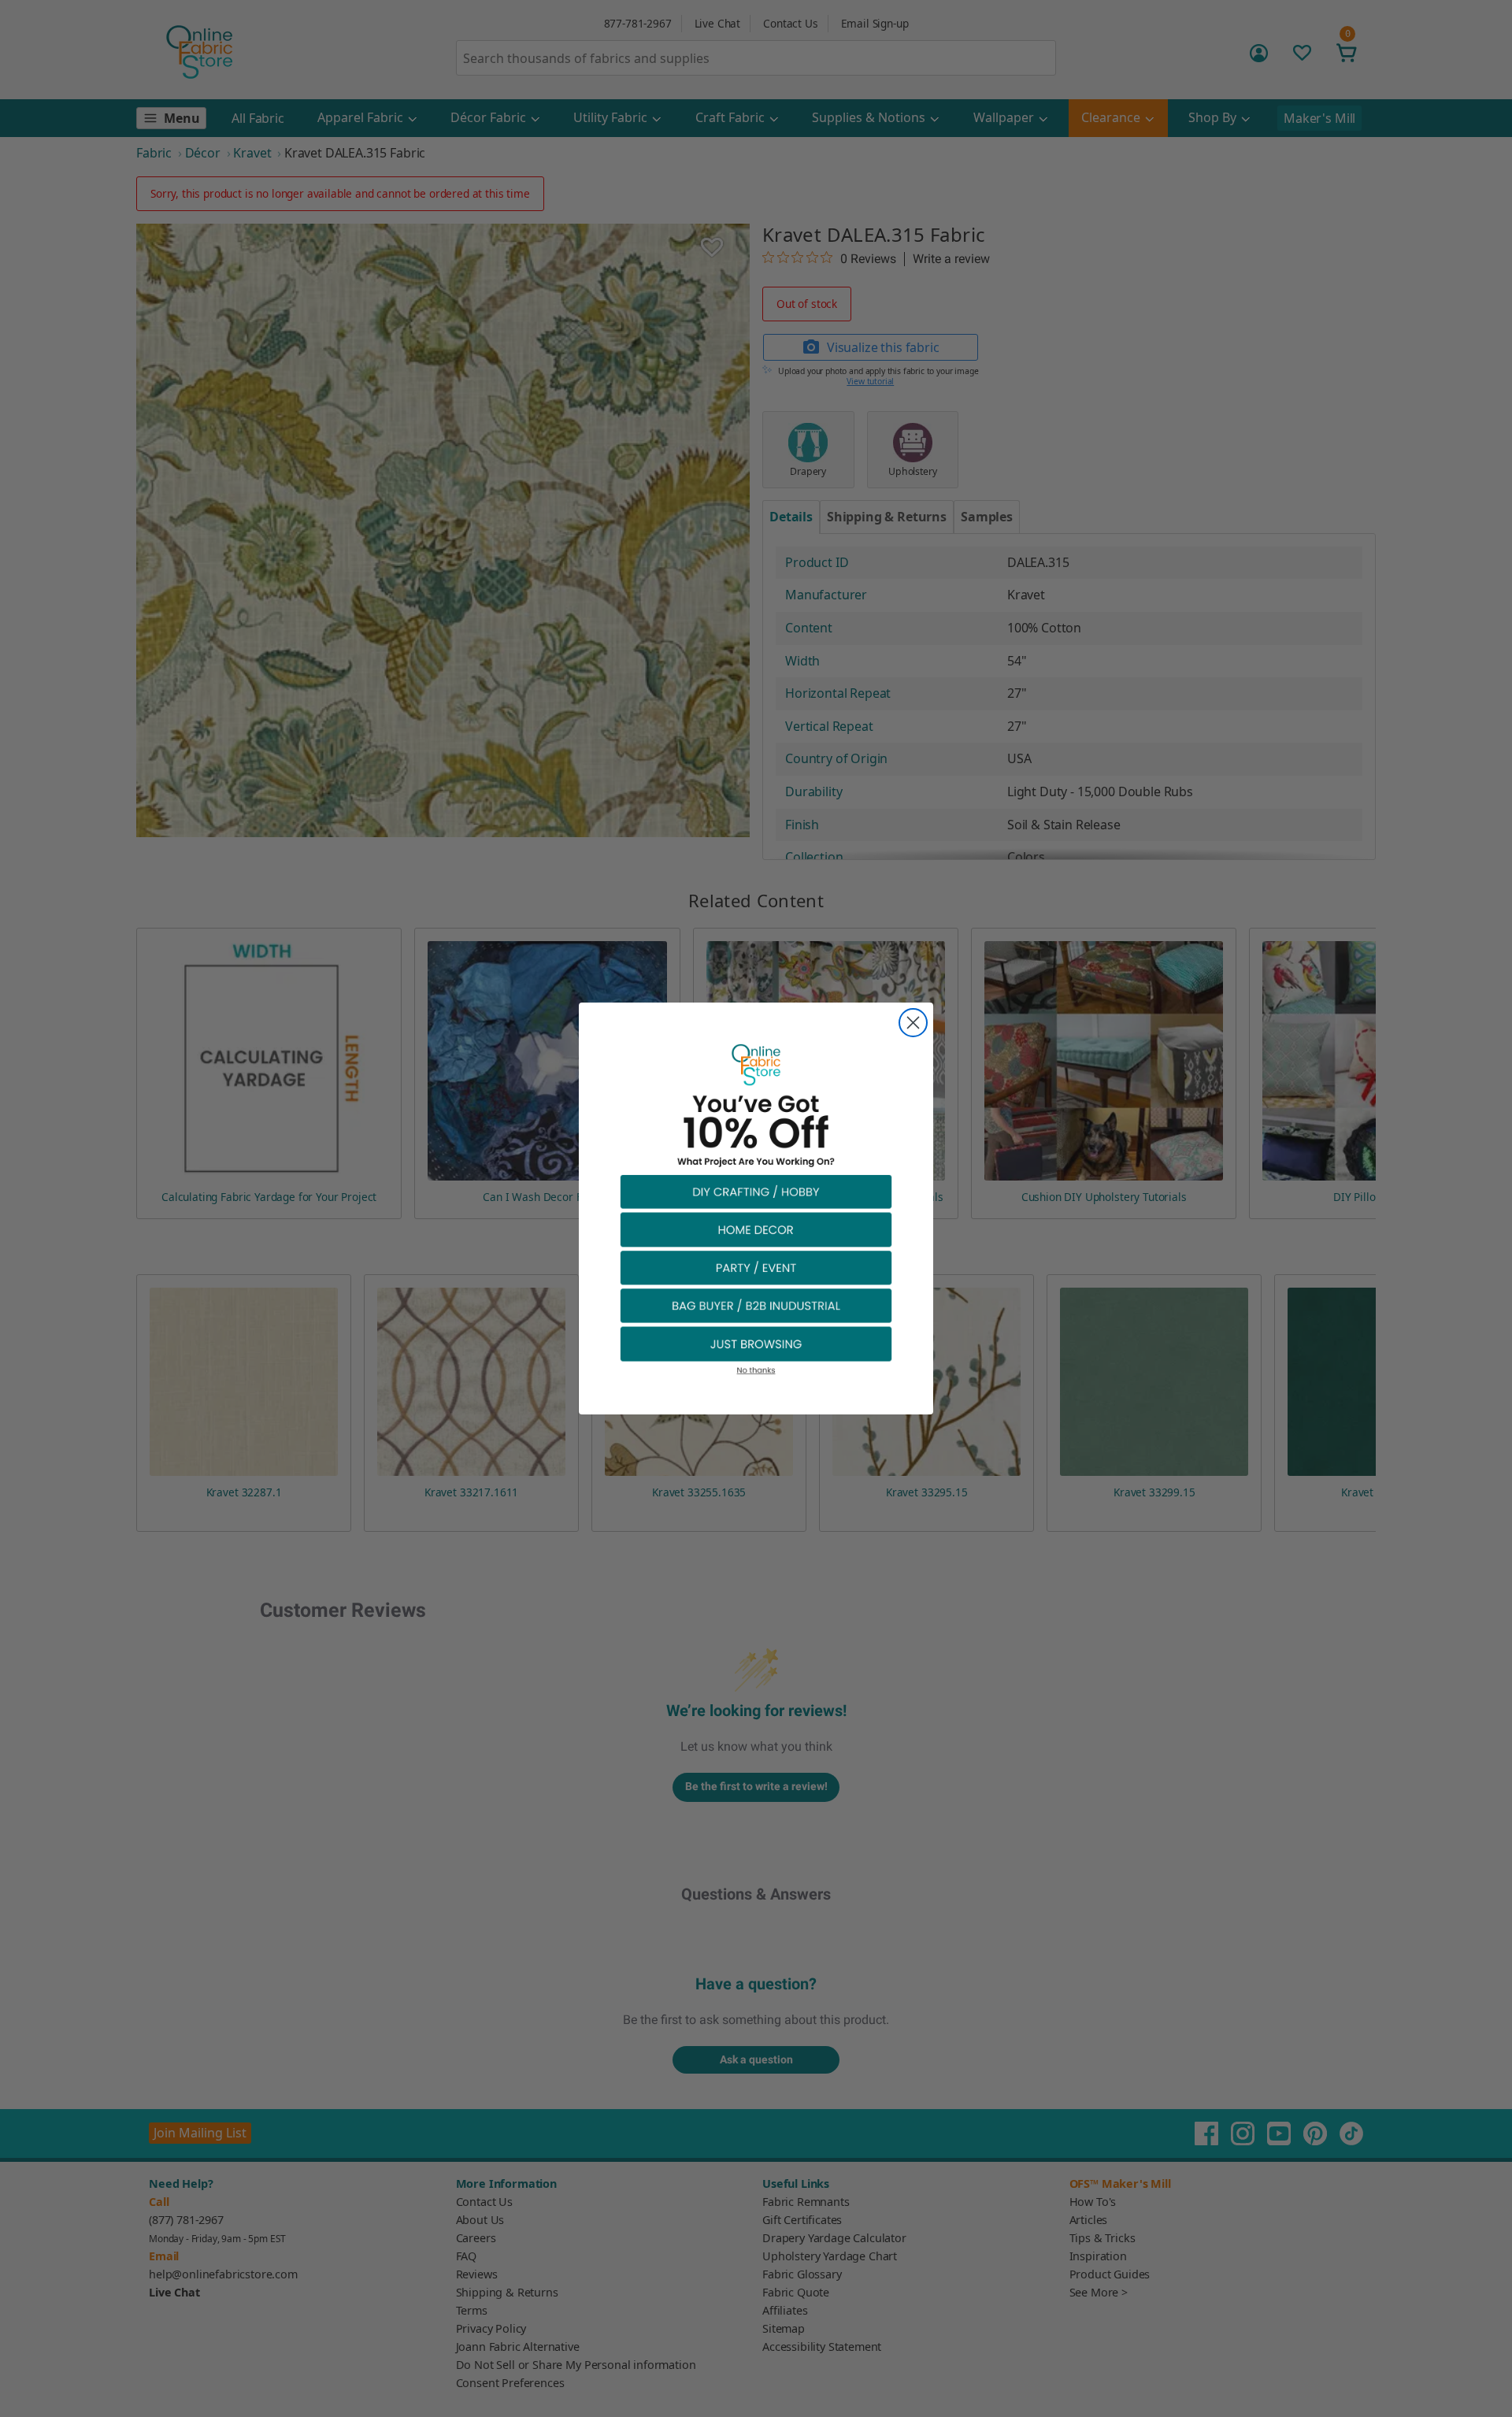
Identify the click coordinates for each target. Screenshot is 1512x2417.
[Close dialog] (913, 1023)
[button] (756, 1191)
